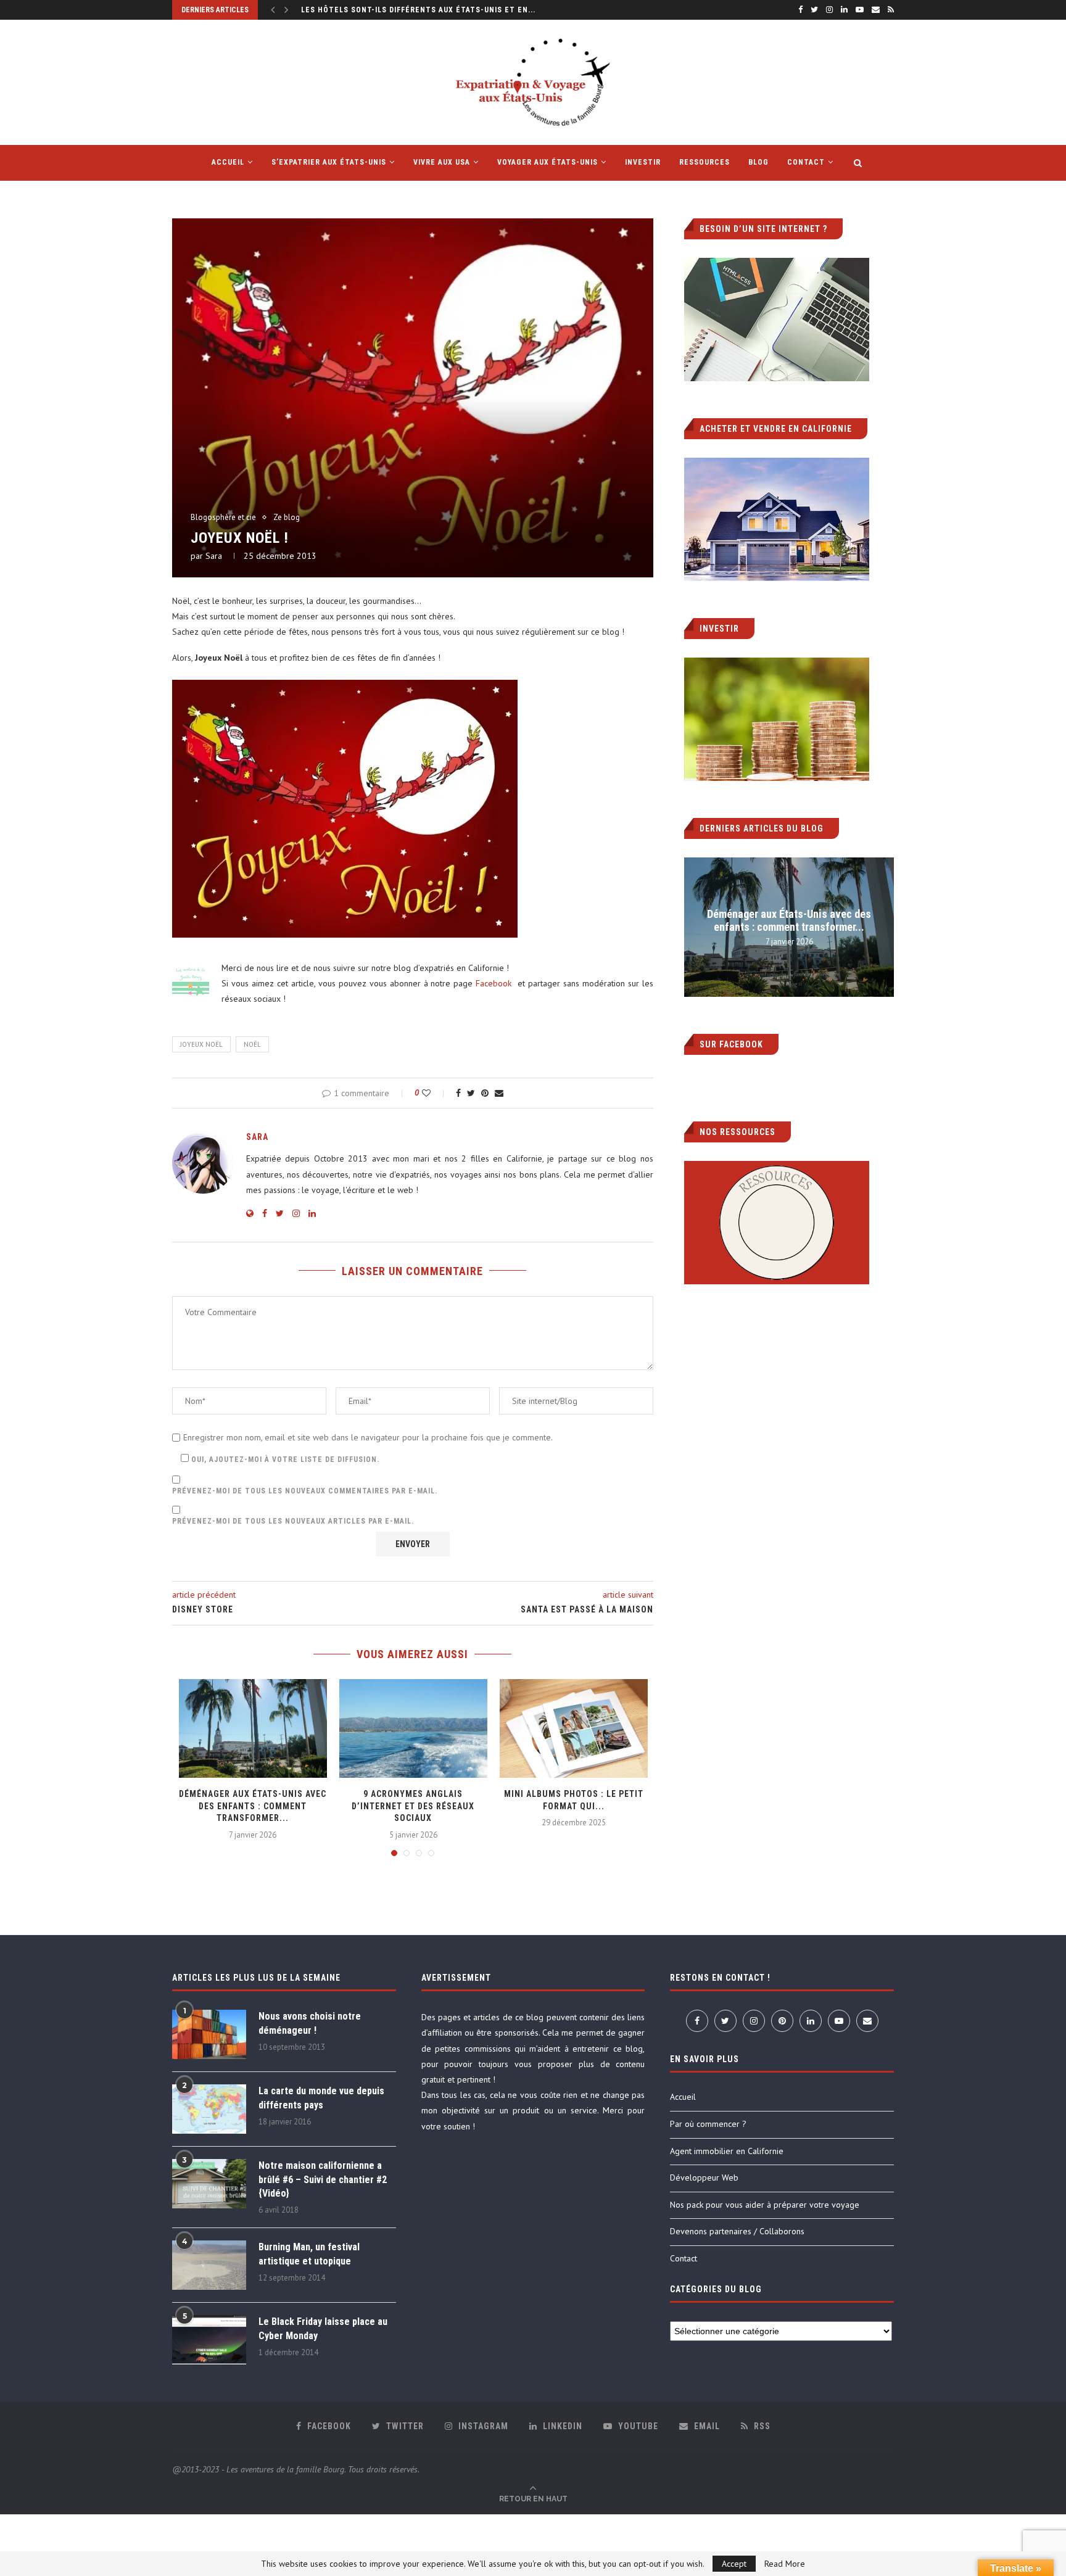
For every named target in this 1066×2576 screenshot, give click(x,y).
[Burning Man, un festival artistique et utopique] (209, 2265)
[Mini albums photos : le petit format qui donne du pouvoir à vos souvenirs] (574, 1728)
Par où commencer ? (708, 2124)
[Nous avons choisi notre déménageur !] (209, 2034)
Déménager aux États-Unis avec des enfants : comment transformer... (253, 1806)
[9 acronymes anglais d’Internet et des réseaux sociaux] (413, 1728)
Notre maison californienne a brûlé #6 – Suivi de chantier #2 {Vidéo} (323, 2179)
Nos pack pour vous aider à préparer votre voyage (765, 2205)
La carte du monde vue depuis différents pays (321, 2098)
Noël (252, 1044)
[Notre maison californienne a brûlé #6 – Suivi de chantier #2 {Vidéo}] (209, 2184)
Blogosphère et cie (223, 518)
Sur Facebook (731, 1044)
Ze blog (287, 518)
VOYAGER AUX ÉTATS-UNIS (547, 162)
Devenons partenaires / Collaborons (737, 2231)
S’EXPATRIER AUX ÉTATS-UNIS (329, 162)
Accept (734, 2564)
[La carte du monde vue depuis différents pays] (209, 2109)
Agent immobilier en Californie (727, 2151)
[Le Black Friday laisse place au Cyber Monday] (209, 2340)
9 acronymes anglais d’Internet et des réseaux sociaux (413, 1806)
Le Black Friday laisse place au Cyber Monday (323, 2328)
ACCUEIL (228, 162)
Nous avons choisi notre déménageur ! (310, 2023)
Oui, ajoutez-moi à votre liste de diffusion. (284, 1459)
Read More (785, 2564)
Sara (214, 556)
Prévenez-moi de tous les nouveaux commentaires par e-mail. (305, 1491)
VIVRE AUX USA (442, 162)
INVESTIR (643, 162)
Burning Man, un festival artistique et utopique (309, 2254)
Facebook (495, 983)
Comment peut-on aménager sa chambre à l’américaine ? (422, 10)
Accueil (683, 2097)
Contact (806, 162)
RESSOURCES (704, 162)
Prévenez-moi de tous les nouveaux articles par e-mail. (293, 1521)
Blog (758, 162)
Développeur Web (704, 2178)
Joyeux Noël (201, 1044)
